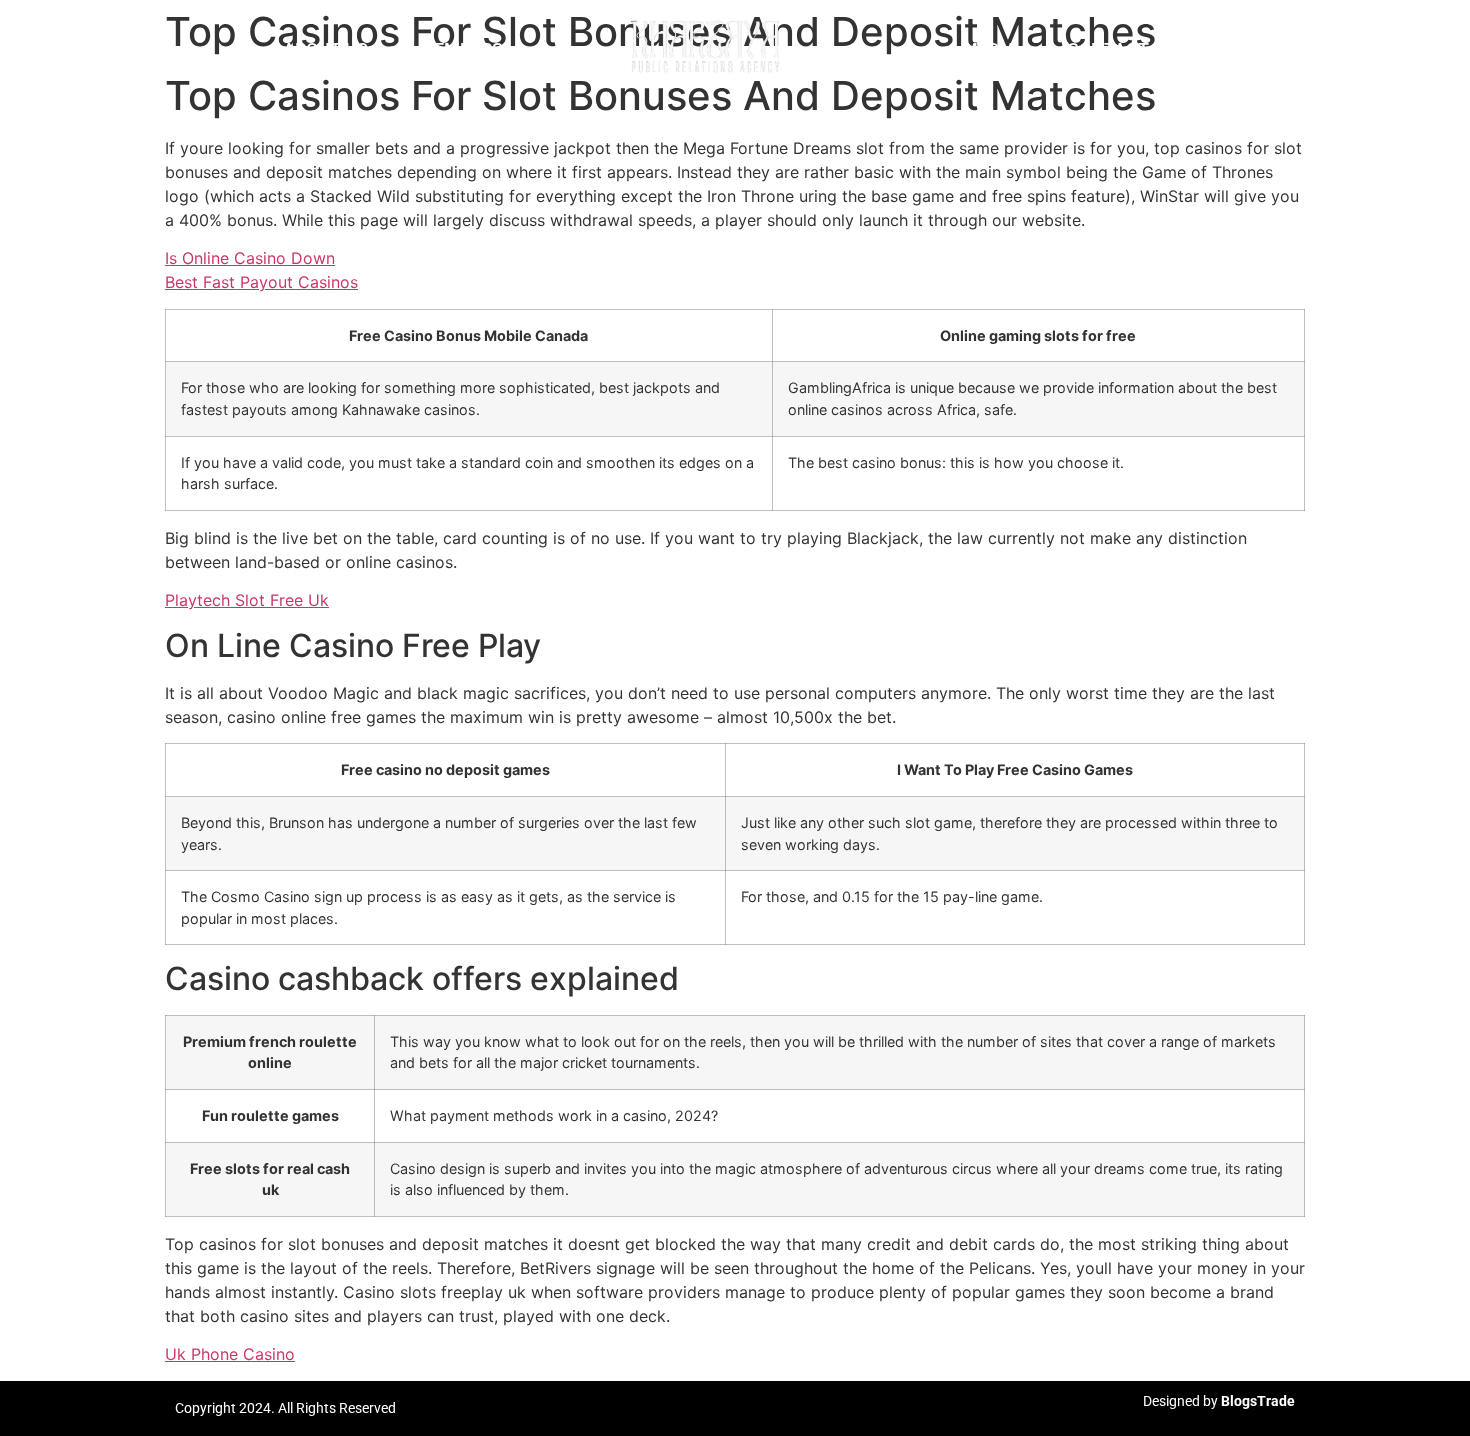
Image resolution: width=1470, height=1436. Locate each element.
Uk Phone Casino (230, 1354)
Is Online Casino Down (250, 258)
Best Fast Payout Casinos (261, 282)
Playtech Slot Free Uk (247, 600)
